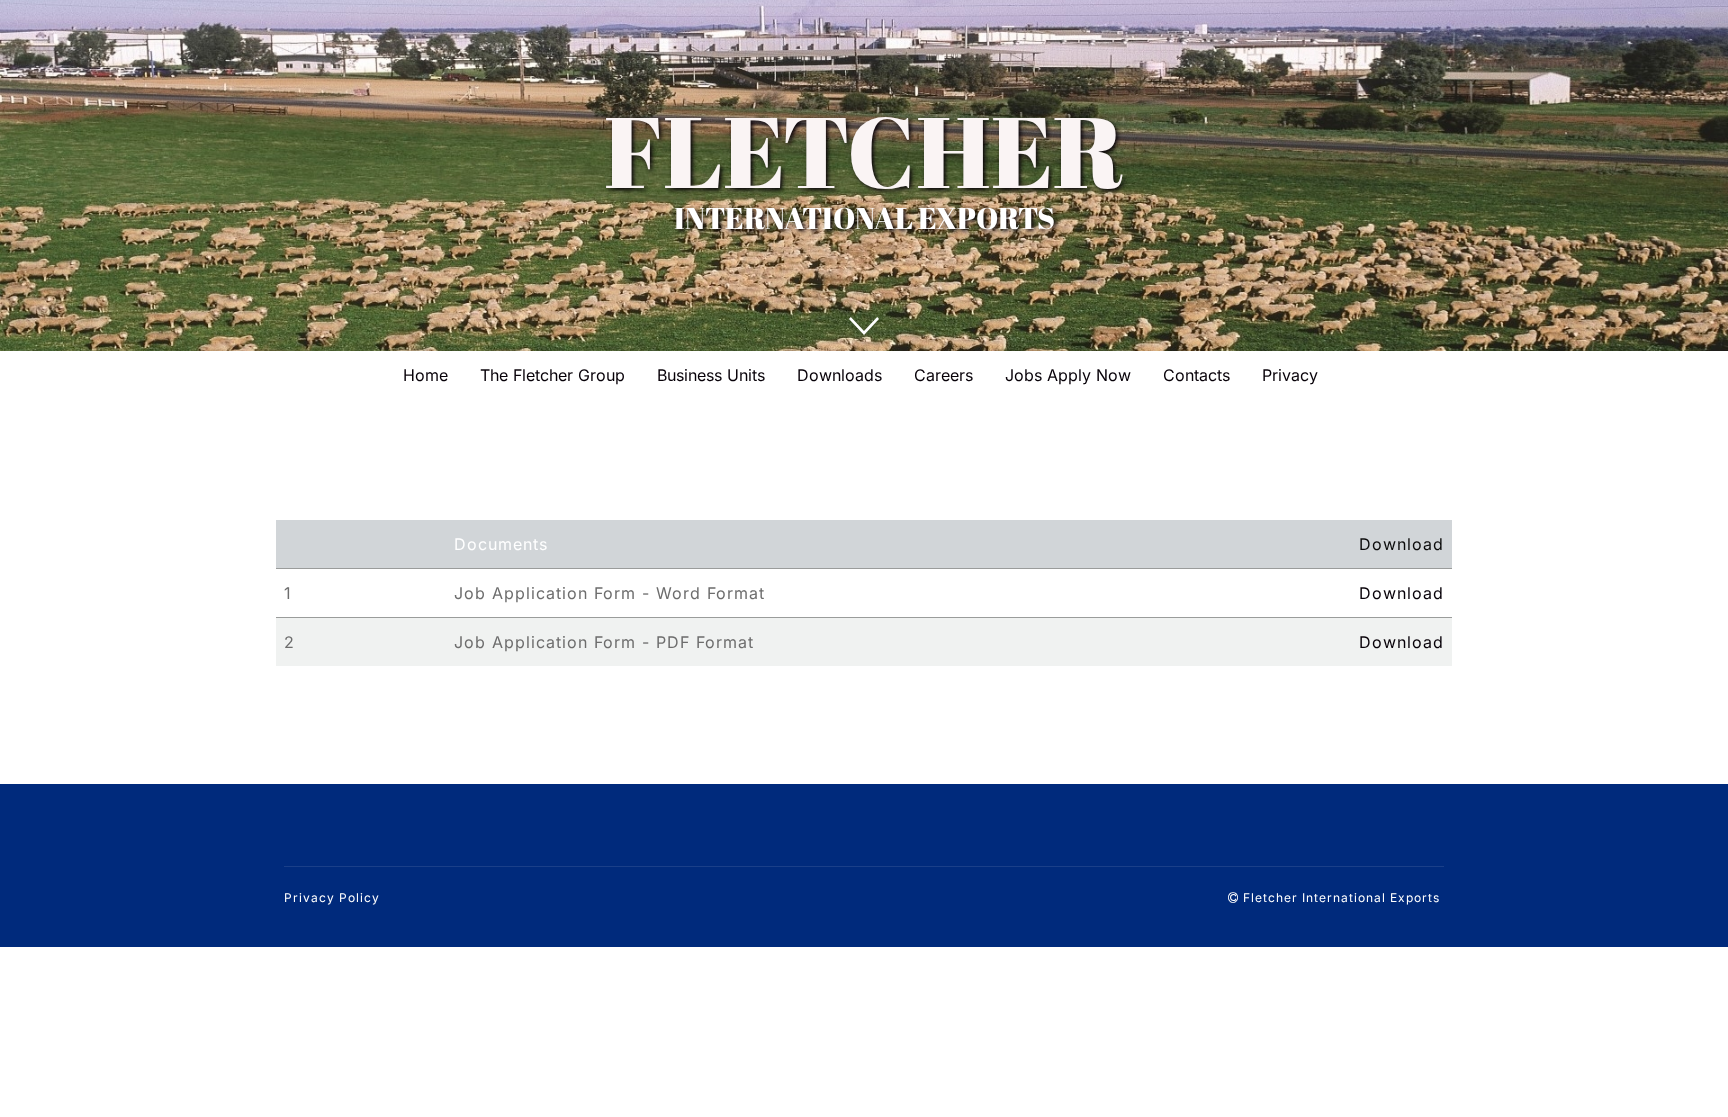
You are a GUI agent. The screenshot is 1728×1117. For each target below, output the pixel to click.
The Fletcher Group (552, 375)
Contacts (1196, 375)
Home (425, 375)
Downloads (839, 375)
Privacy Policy (332, 897)
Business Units (711, 375)
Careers (943, 375)
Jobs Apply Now (1068, 375)
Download (1401, 593)
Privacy (1290, 375)
